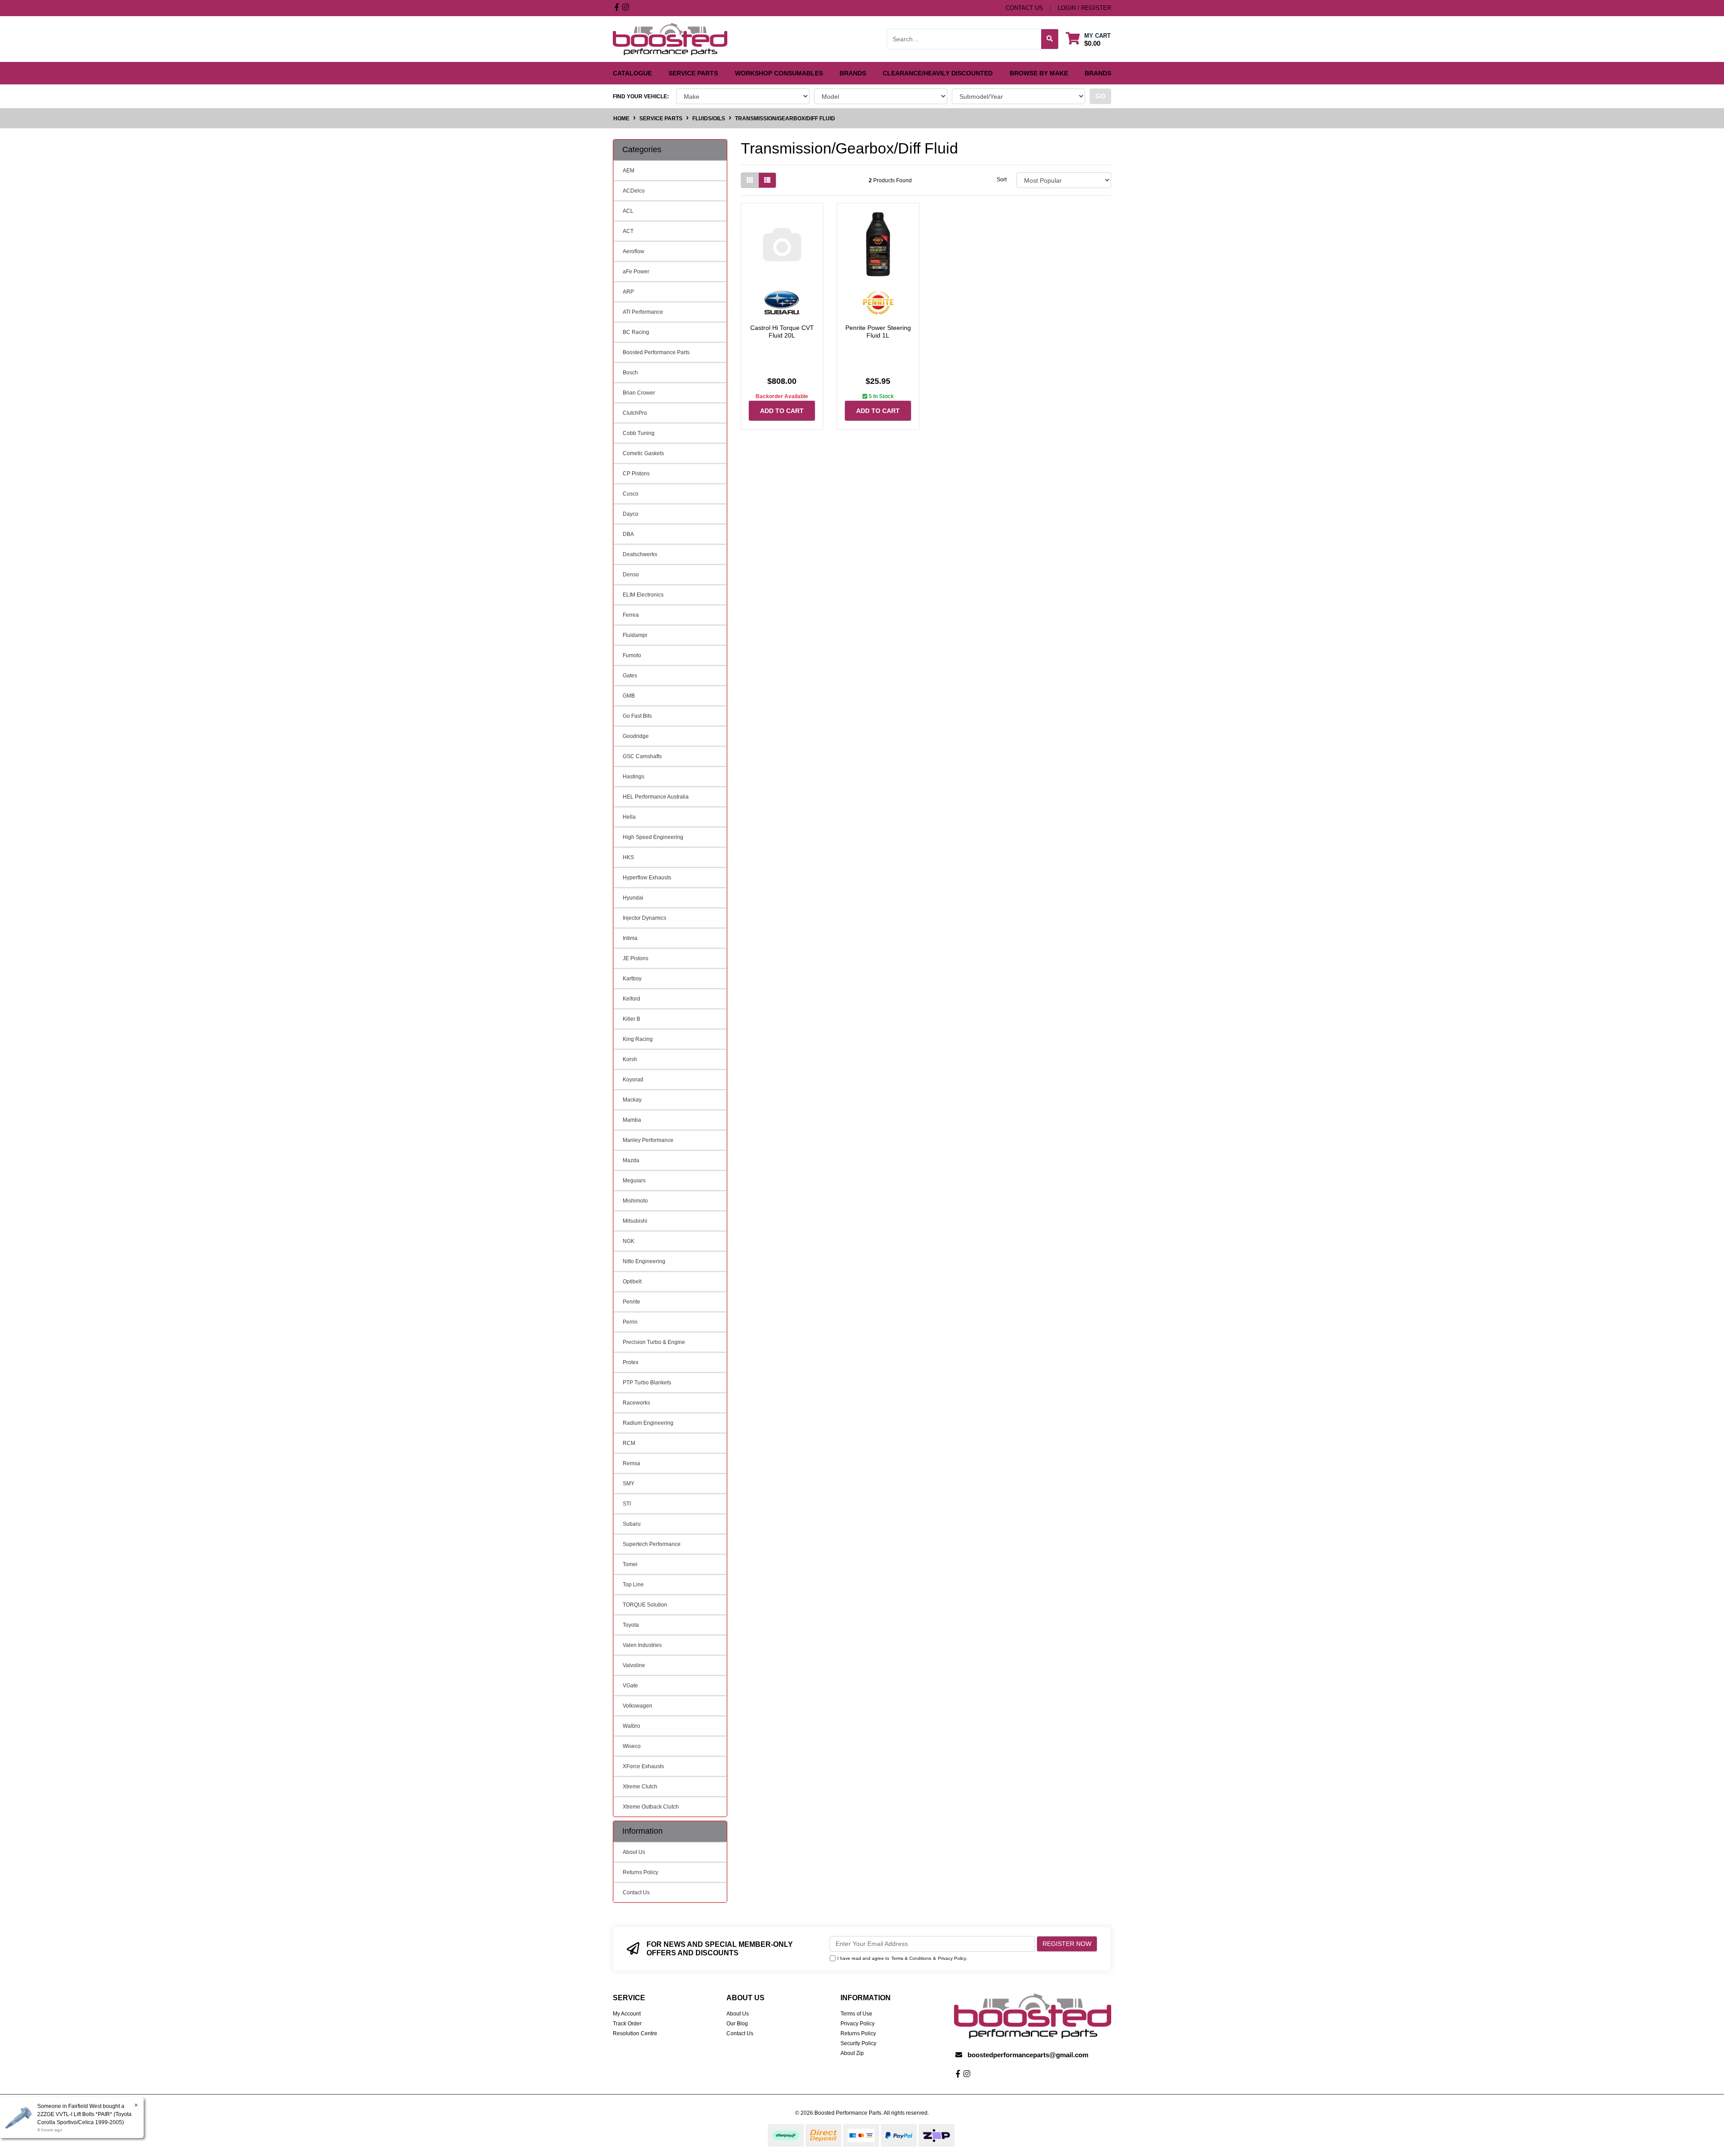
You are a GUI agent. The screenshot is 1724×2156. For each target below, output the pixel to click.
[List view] (767, 180)
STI (627, 1504)
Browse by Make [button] (1039, 73)
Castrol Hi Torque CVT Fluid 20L (782, 332)
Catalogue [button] (632, 73)
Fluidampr (635, 635)
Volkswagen (638, 1706)
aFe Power (636, 272)
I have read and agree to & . (902, 1958)
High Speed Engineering (653, 837)
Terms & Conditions (911, 1958)
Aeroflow (633, 251)
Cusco (631, 494)
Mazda (631, 1160)
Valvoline (634, 1665)
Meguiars (634, 1181)
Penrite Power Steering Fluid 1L (878, 332)
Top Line (633, 1585)
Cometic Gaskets (643, 453)
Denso (631, 575)
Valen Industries (642, 1645)
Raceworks (636, 1403)
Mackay (632, 1100)
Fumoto (632, 655)
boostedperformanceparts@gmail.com (1028, 2055)
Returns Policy (640, 1872)
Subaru (632, 1524)
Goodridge (636, 736)
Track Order (627, 2024)
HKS (628, 857)
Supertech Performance (652, 1544)
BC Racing (636, 332)
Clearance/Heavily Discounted (938, 73)
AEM (629, 171)
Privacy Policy (952, 1958)
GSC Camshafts (642, 756)
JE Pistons (636, 958)
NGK (629, 1241)
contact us (1024, 8)
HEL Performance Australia (656, 797)
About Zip (852, 2053)
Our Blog (737, 2024)
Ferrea (631, 615)
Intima (630, 938)
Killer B (631, 1019)
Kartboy (632, 979)
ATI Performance (643, 312)
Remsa (631, 1463)
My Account (627, 2014)
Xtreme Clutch (640, 1787)
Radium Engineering (648, 1423)
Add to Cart (782, 411)
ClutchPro (635, 413)
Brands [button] (853, 73)
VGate (630, 1686)
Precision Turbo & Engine (654, 1342)
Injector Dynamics (644, 918)
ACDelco (634, 191)
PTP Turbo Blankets (647, 1383)
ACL (628, 211)
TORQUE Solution (645, 1605)
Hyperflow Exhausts (647, 878)
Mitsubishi (635, 1221)
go (1100, 96)
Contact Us (636, 1893)
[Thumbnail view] (750, 180)
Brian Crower (639, 393)
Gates (630, 676)
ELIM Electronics (643, 595)
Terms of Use (856, 2014)
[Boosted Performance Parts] (670, 39)
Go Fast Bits (637, 716)
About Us (634, 1852)
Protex (631, 1362)
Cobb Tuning (639, 433)
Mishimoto (635, 1201)
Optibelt (632, 1282)
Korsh (630, 1059)
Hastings (633, 777)
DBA (628, 534)
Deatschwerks (640, 554)
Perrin (630, 1322)
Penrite (631, 1302)
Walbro (631, 1726)
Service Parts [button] (693, 73)
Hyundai (633, 898)
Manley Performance (648, 1140)
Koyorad (633, 1080)
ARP (628, 292)
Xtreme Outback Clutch (651, 1807)
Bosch (630, 373)
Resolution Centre (635, 2033)
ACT (628, 231)
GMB (629, 696)
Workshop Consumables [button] (779, 73)
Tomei (630, 1564)
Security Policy (858, 2043)
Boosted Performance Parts (656, 352)
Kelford (631, 999)
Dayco (631, 514)
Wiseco (632, 1746)
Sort (1002, 180)
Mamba (632, 1120)
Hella (629, 817)
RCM (629, 1443)
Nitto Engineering (644, 1261)
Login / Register (1084, 8)
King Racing (638, 1039)
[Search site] (1050, 39)
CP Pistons (636, 474)
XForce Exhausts (643, 1766)
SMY (629, 1484)
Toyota (631, 1625)
